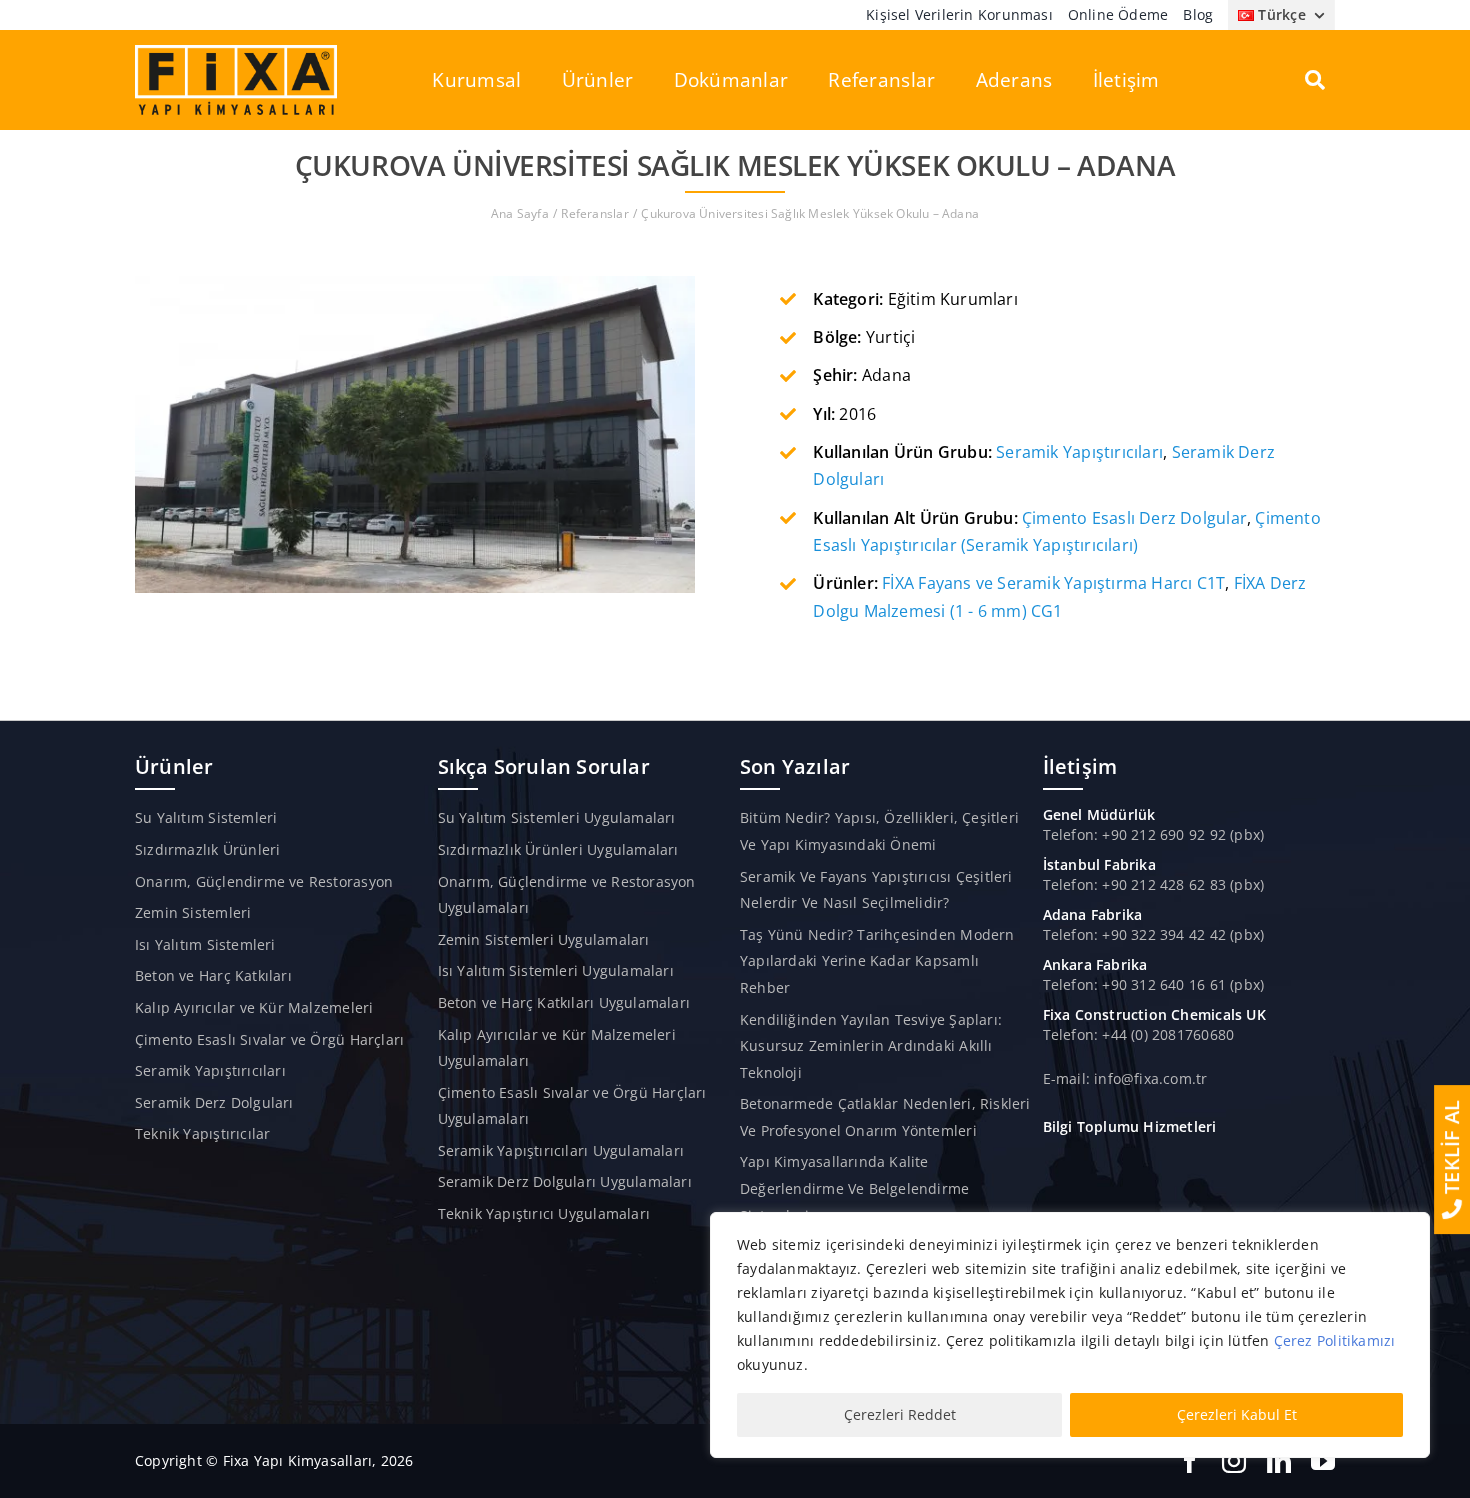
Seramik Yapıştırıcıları (1079, 452)
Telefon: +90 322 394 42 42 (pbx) (1154, 934)
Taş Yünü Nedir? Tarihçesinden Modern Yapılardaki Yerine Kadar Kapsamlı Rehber (877, 961)
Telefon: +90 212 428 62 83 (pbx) (1154, 884)
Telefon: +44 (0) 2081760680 (1139, 1034)
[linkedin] (1279, 1461)
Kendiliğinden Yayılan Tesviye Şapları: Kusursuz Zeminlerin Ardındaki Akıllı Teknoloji (871, 1046)
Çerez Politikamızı (1335, 1340)
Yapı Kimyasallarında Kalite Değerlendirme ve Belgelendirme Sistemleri (854, 1188)
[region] (1070, 1335)
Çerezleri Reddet (900, 1414)
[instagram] (1234, 1461)
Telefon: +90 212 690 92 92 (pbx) (1154, 834)
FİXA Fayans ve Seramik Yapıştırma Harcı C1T (1053, 583)
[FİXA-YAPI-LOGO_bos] (236, 51)
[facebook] (1190, 1461)
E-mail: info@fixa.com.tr (1125, 1078)
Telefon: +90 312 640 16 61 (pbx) (1154, 984)
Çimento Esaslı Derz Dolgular (1134, 518)
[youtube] (1323, 1461)
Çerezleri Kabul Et (1237, 1414)
